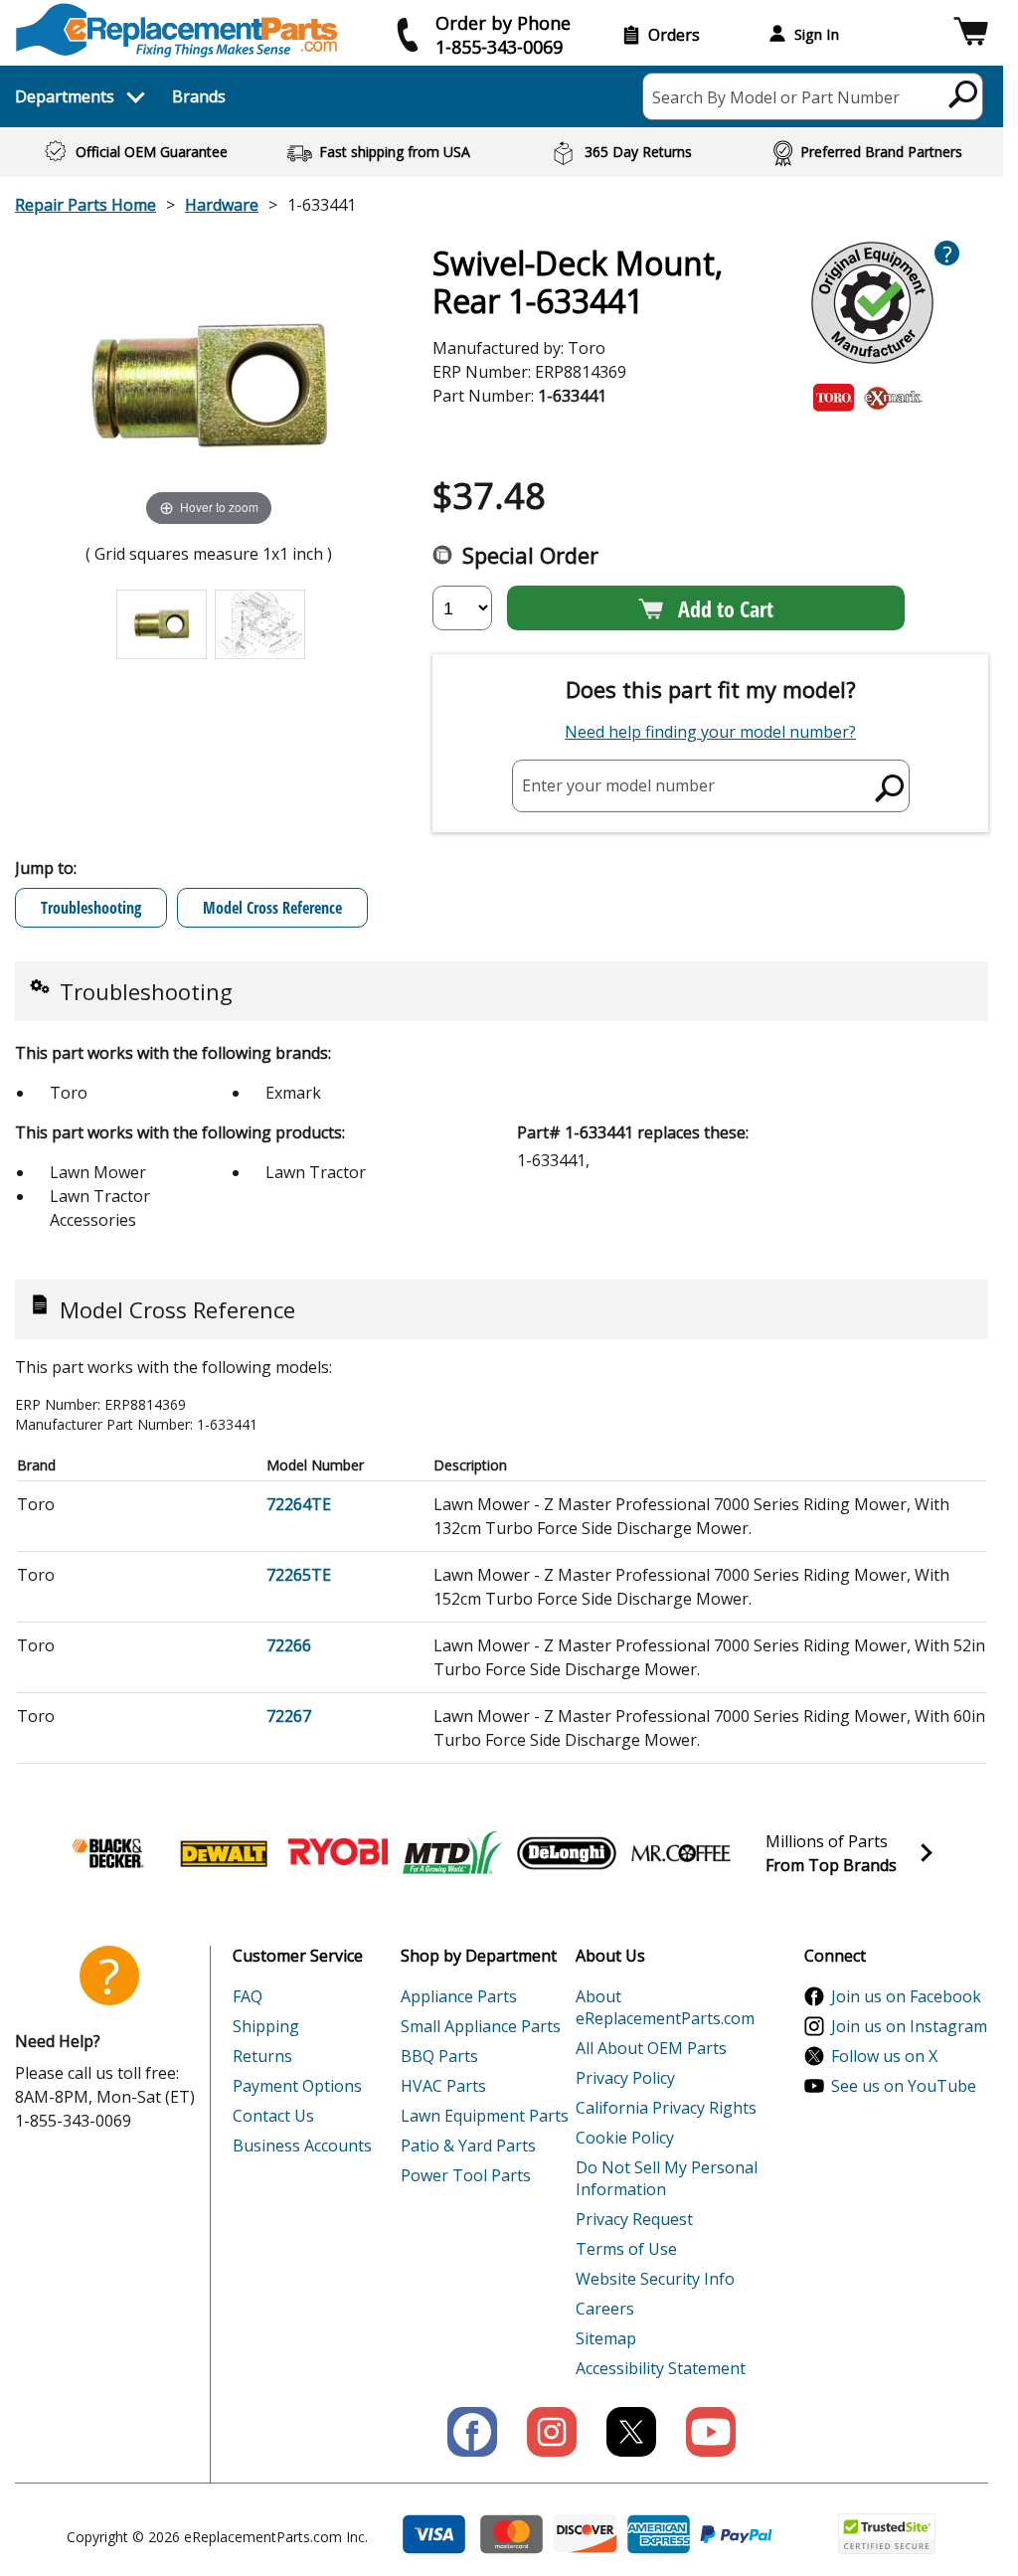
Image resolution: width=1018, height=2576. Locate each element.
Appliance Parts (459, 1996)
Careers (605, 2309)
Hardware (222, 205)
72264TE (299, 1504)
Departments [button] (65, 96)
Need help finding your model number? (710, 732)
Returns (262, 2056)
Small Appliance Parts (481, 2026)
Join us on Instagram (909, 2026)
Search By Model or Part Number (776, 97)
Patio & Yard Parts (468, 2146)
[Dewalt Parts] (224, 1853)
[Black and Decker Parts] (109, 1853)
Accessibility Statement (661, 2368)
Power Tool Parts (466, 2175)
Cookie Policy (625, 2138)
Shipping (266, 2026)
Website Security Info (655, 2279)
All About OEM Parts (651, 2048)
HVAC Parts (443, 2086)
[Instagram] (552, 2432)
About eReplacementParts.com (665, 2007)
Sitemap (606, 2338)
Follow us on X (884, 2056)
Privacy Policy (625, 2078)
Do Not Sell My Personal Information (667, 2178)
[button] (971, 34)
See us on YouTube (904, 2086)
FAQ (248, 1996)
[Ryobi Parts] (338, 1853)
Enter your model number (618, 785)
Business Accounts (302, 2146)
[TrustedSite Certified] (887, 2534)
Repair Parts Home (85, 205)
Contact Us (273, 2116)
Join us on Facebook (906, 1996)
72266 (289, 1645)
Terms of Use (626, 2249)
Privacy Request (634, 2219)
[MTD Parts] (452, 1853)
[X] (631, 2432)
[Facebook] (472, 2432)
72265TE (299, 1575)
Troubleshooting (91, 908)
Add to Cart (726, 608)
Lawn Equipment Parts (485, 2116)
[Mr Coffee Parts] (681, 1853)
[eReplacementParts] (176, 30)
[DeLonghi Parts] (567, 1853)
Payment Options (297, 2086)
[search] (964, 93)
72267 (289, 1716)
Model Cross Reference (272, 908)
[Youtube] (711, 2432)
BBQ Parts (439, 2056)
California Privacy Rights (666, 2108)
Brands (199, 96)
